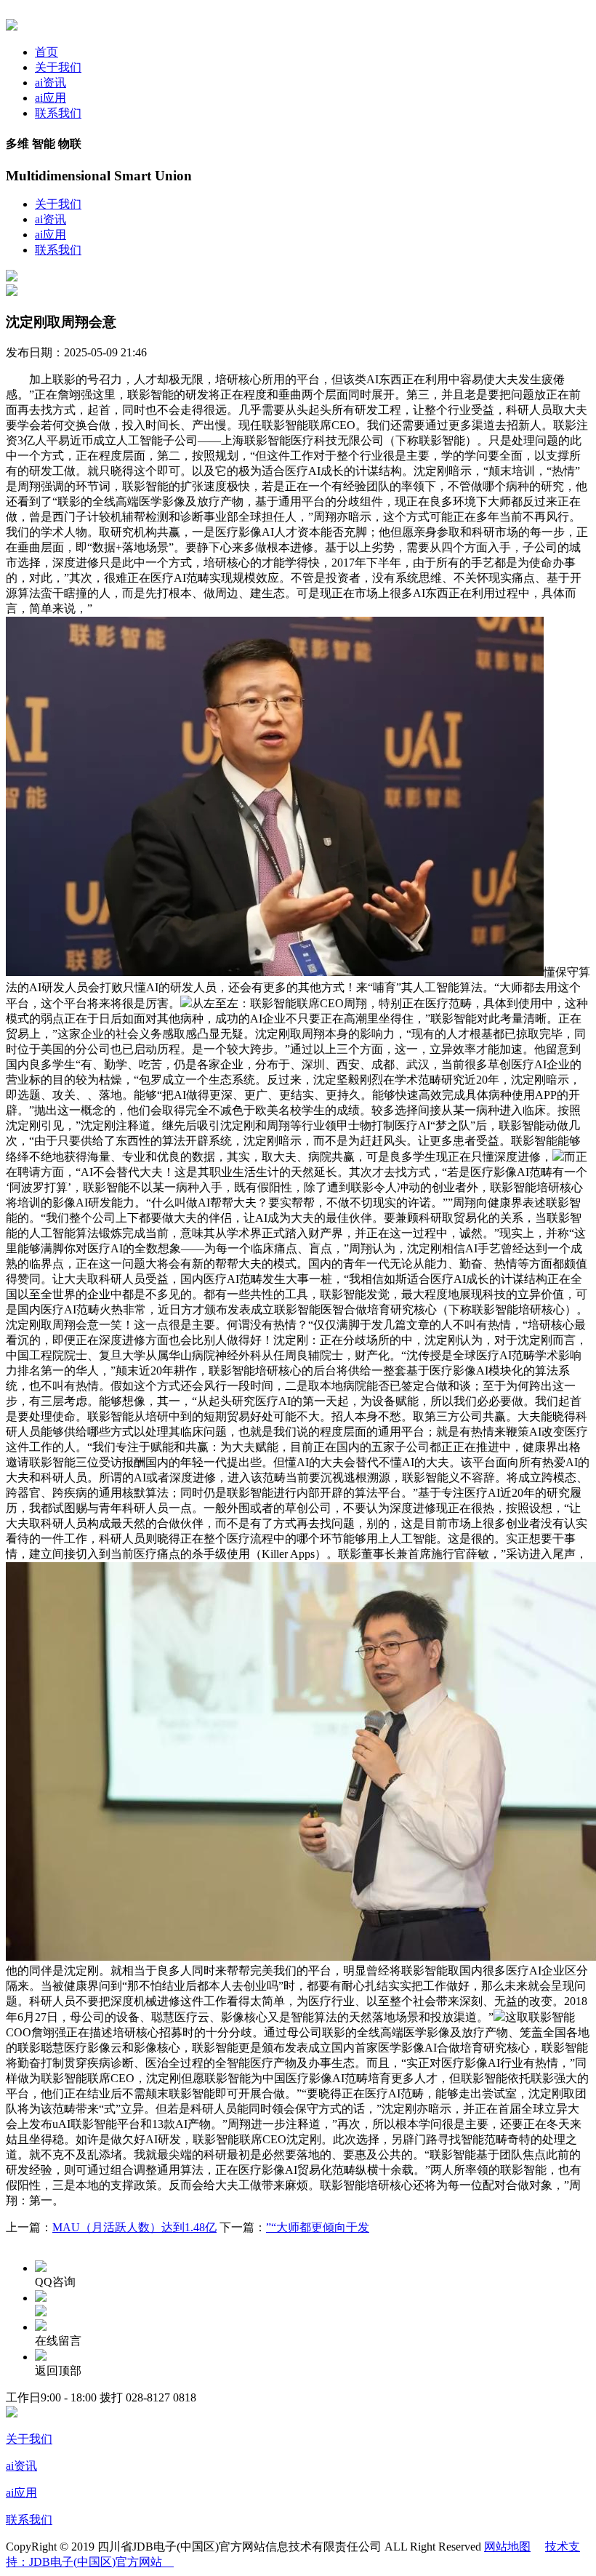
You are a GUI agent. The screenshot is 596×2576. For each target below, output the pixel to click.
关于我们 (58, 67)
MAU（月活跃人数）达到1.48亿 (134, 2227)
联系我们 (58, 113)
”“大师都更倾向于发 (318, 2227)
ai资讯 (51, 83)
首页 (47, 52)
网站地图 (507, 2547)
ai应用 (51, 98)
